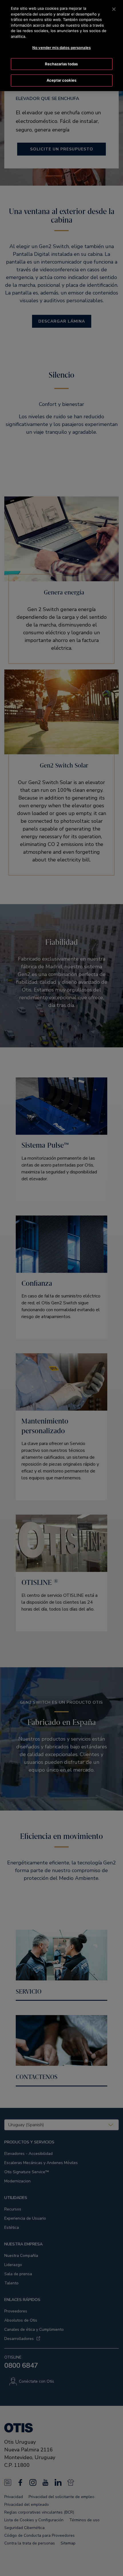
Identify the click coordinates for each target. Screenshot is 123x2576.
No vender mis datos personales (61, 48)
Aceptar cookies (61, 80)
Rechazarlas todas (61, 64)
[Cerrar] (114, 9)
